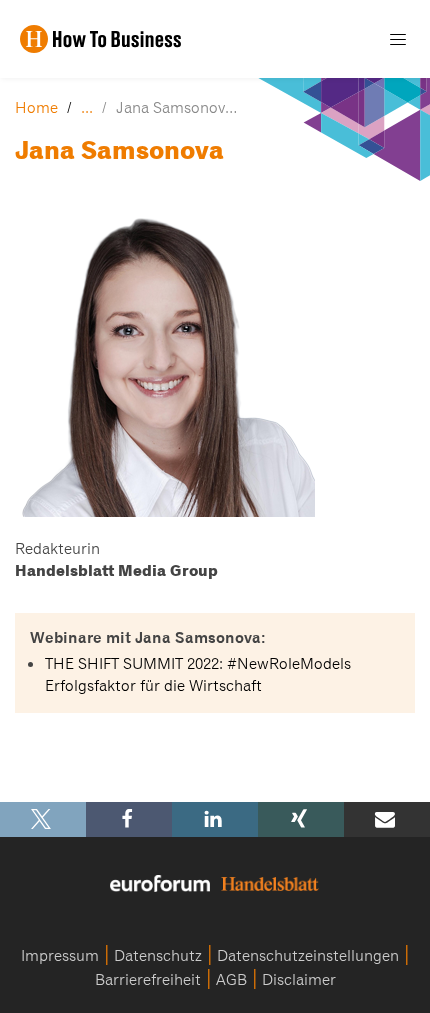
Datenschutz (158, 956)
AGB (231, 980)
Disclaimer (299, 980)
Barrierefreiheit (148, 980)
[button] (43, 819)
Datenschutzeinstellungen (308, 956)
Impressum (60, 956)
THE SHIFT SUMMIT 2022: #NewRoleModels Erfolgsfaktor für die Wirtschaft (198, 675)
